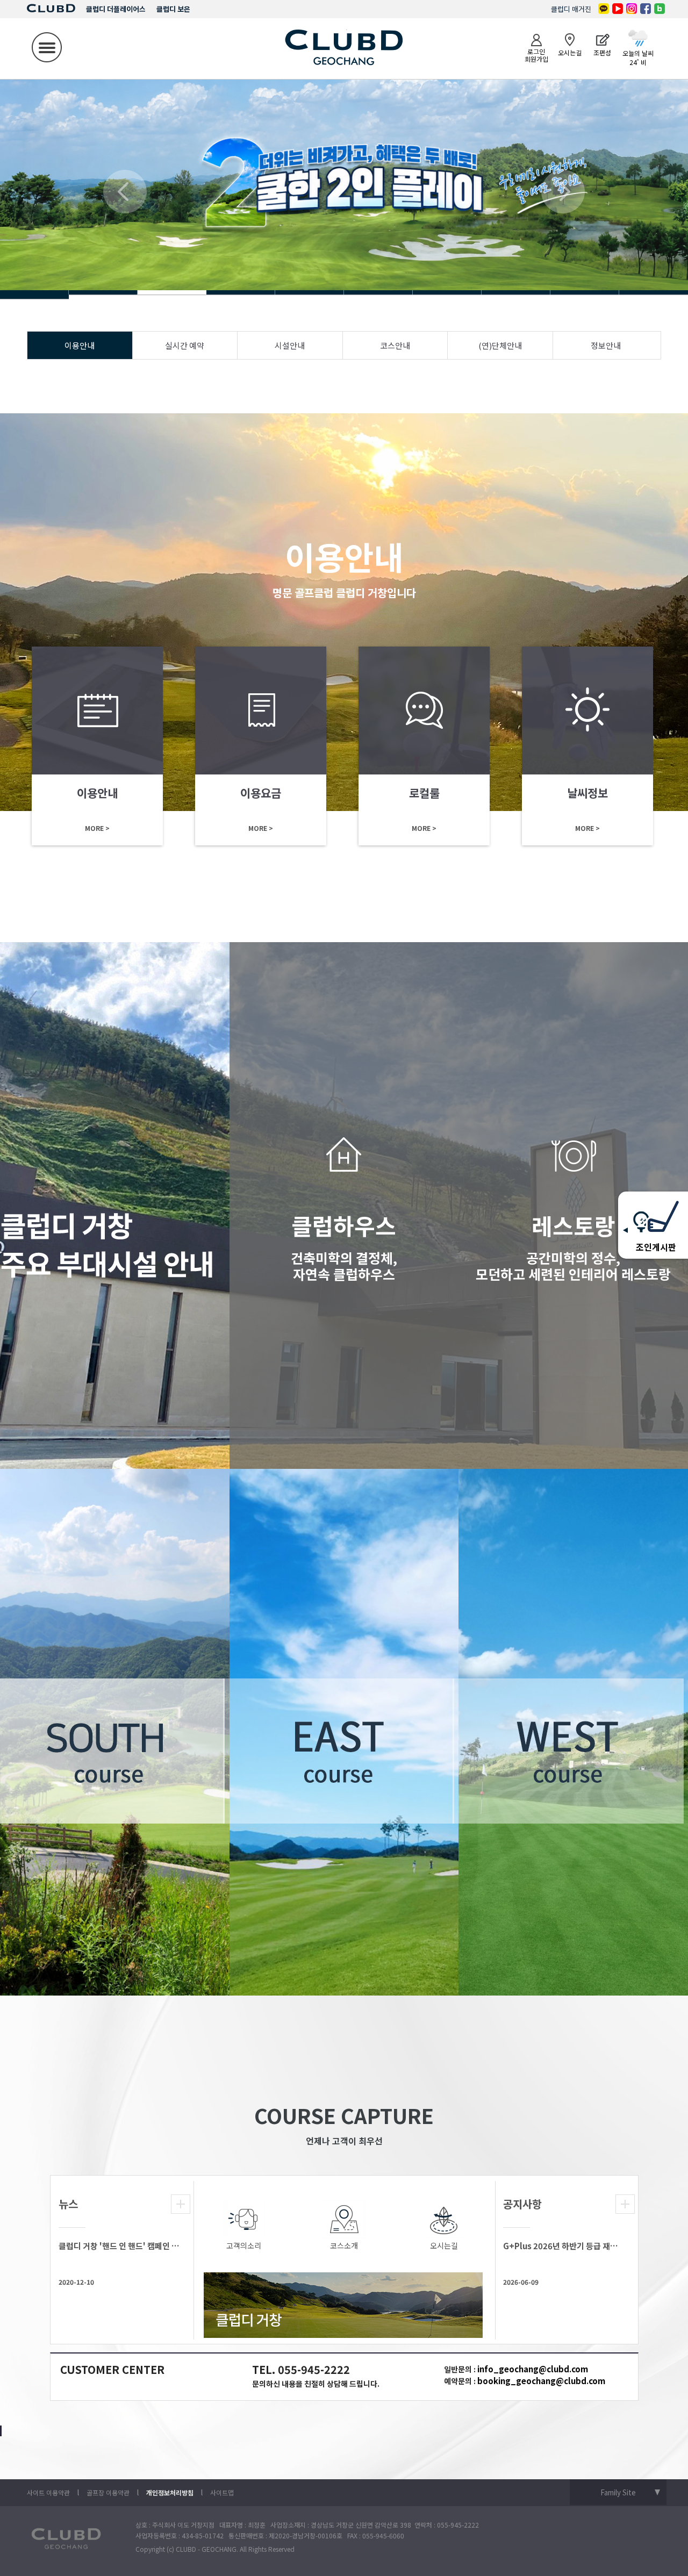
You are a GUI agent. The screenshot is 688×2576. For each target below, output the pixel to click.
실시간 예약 (185, 345)
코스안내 (395, 345)
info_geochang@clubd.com (533, 2369)
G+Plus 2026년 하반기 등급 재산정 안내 (564, 2246)
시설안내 (290, 345)
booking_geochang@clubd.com (541, 2381)
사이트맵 (222, 2492)
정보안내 (606, 345)
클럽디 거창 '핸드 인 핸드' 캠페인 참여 (119, 2246)
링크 (97, 746)
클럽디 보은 (173, 9)
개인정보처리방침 (170, 2492)
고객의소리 (244, 2245)
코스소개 (344, 2245)
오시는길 (444, 2245)
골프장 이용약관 (108, 2492)
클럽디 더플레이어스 (116, 9)
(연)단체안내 (500, 345)
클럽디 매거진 (571, 9)
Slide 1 (34, 292)
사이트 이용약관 (48, 2492)
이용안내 (80, 345)
